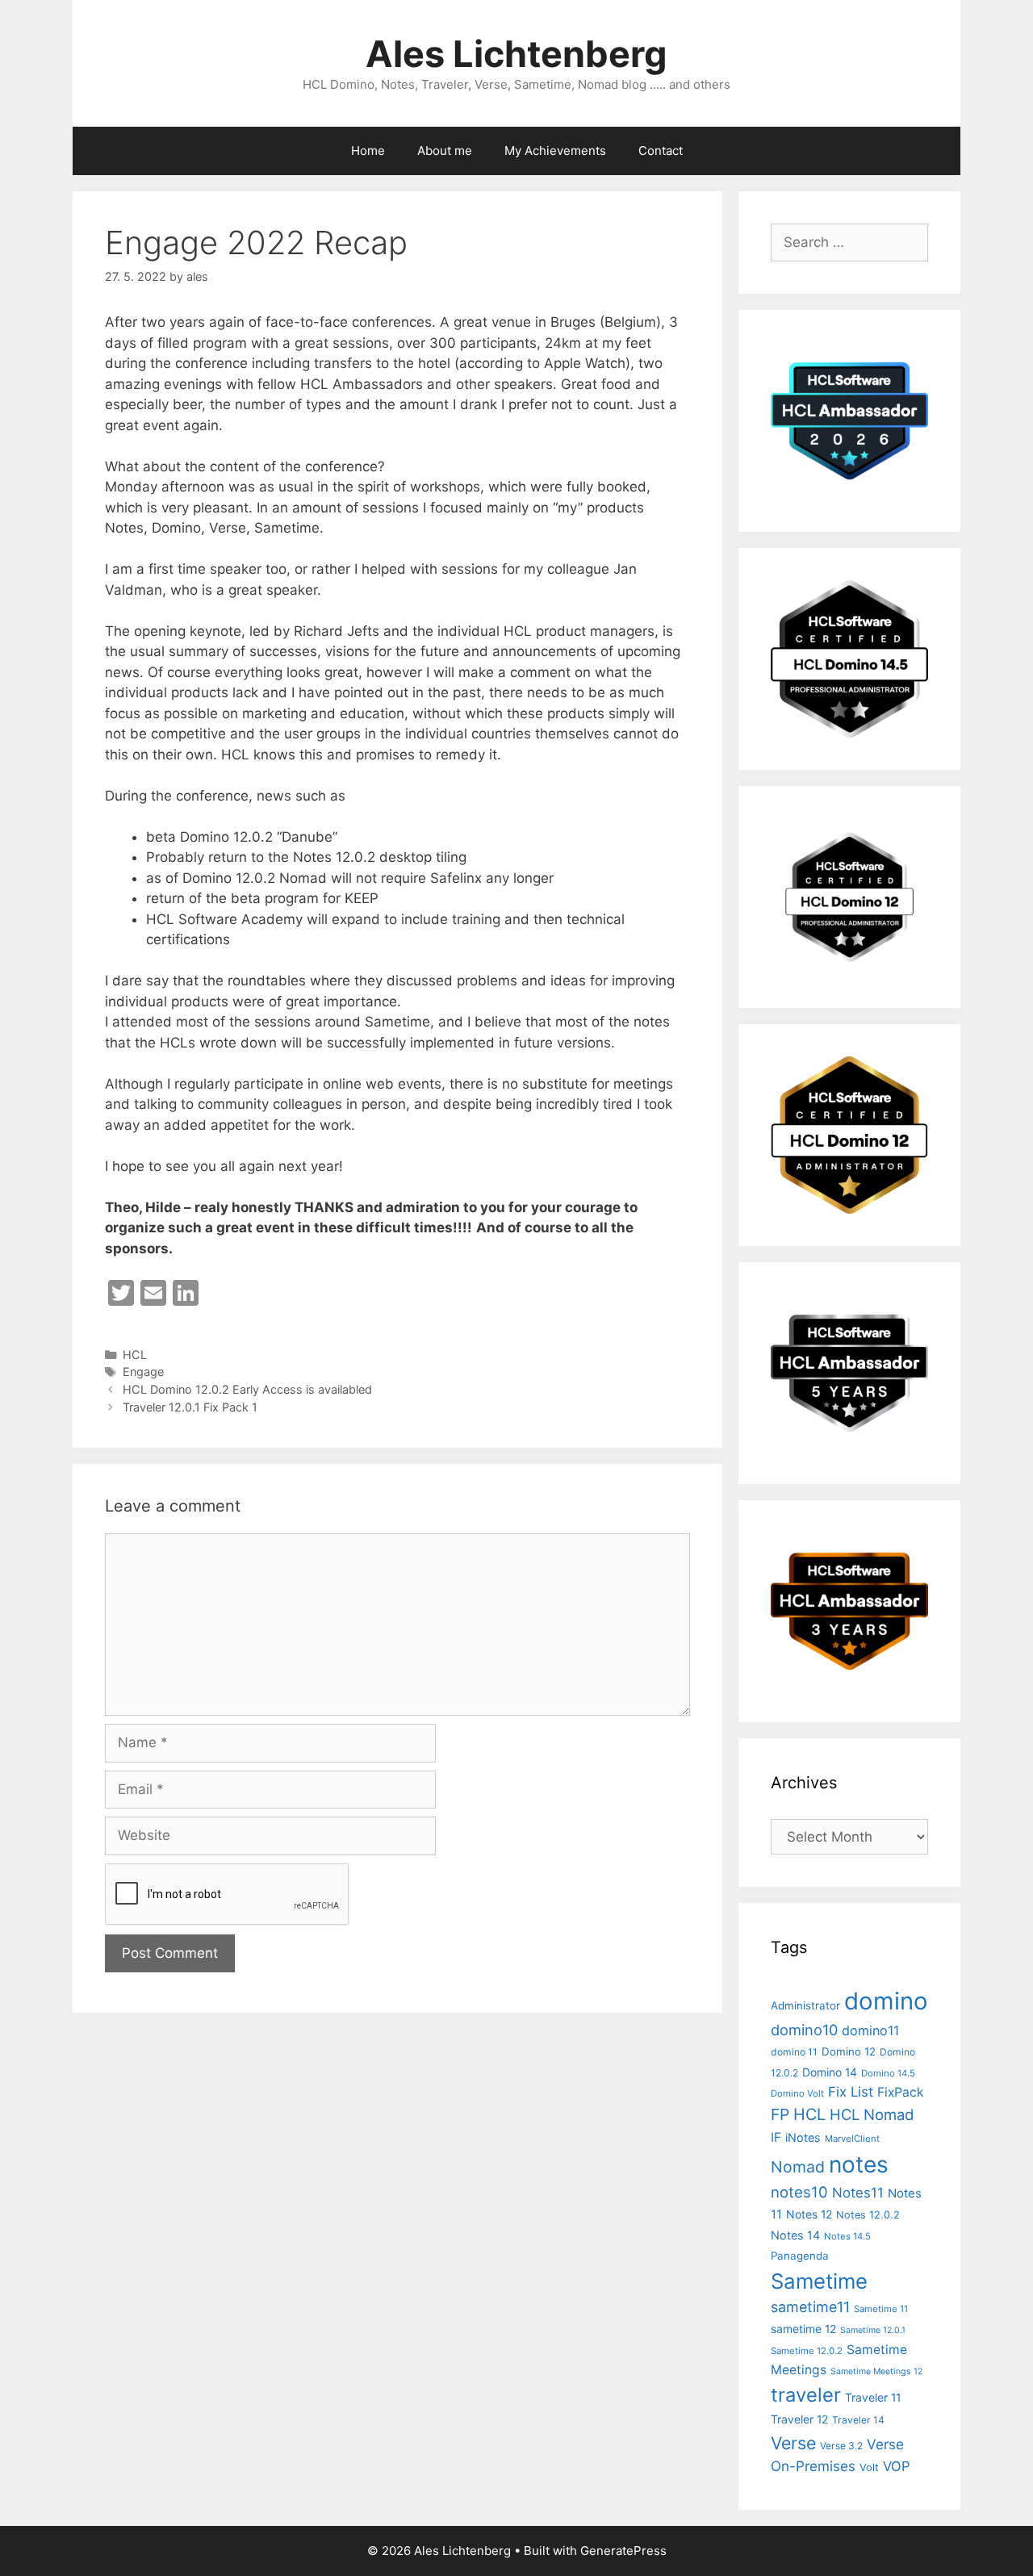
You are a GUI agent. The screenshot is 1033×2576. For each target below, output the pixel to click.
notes (859, 2164)
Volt (869, 2467)
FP (780, 2114)
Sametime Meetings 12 (876, 2371)
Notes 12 (809, 2214)
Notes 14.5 (847, 2236)
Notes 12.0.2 (868, 2215)
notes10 (799, 2192)
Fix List (851, 2092)
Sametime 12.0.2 (807, 2351)
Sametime (819, 2281)
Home (368, 151)
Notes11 (858, 2193)
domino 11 (794, 2052)
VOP (897, 2466)
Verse (793, 2443)
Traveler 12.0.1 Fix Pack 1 (190, 1407)
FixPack (901, 2092)
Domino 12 (849, 2051)
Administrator (805, 2005)
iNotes (803, 2137)
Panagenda (800, 2256)
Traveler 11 (873, 2397)
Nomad (798, 2167)
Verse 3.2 (841, 2446)
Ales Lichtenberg (516, 54)
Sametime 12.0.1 (873, 2330)
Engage (143, 1372)
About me (445, 151)
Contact (661, 151)
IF (776, 2137)
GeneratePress (623, 2551)
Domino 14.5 (888, 2073)
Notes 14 (795, 2235)
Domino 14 (830, 2072)
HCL (135, 1355)
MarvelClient (852, 2139)
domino (886, 2001)
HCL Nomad (872, 2114)
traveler (806, 2395)
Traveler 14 (858, 2420)
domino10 (804, 2030)
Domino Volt (797, 2093)
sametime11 (810, 2307)
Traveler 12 (799, 2419)
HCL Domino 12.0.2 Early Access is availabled (247, 1389)
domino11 (870, 2030)
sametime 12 (803, 2329)
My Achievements (555, 151)
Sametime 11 (881, 2309)
